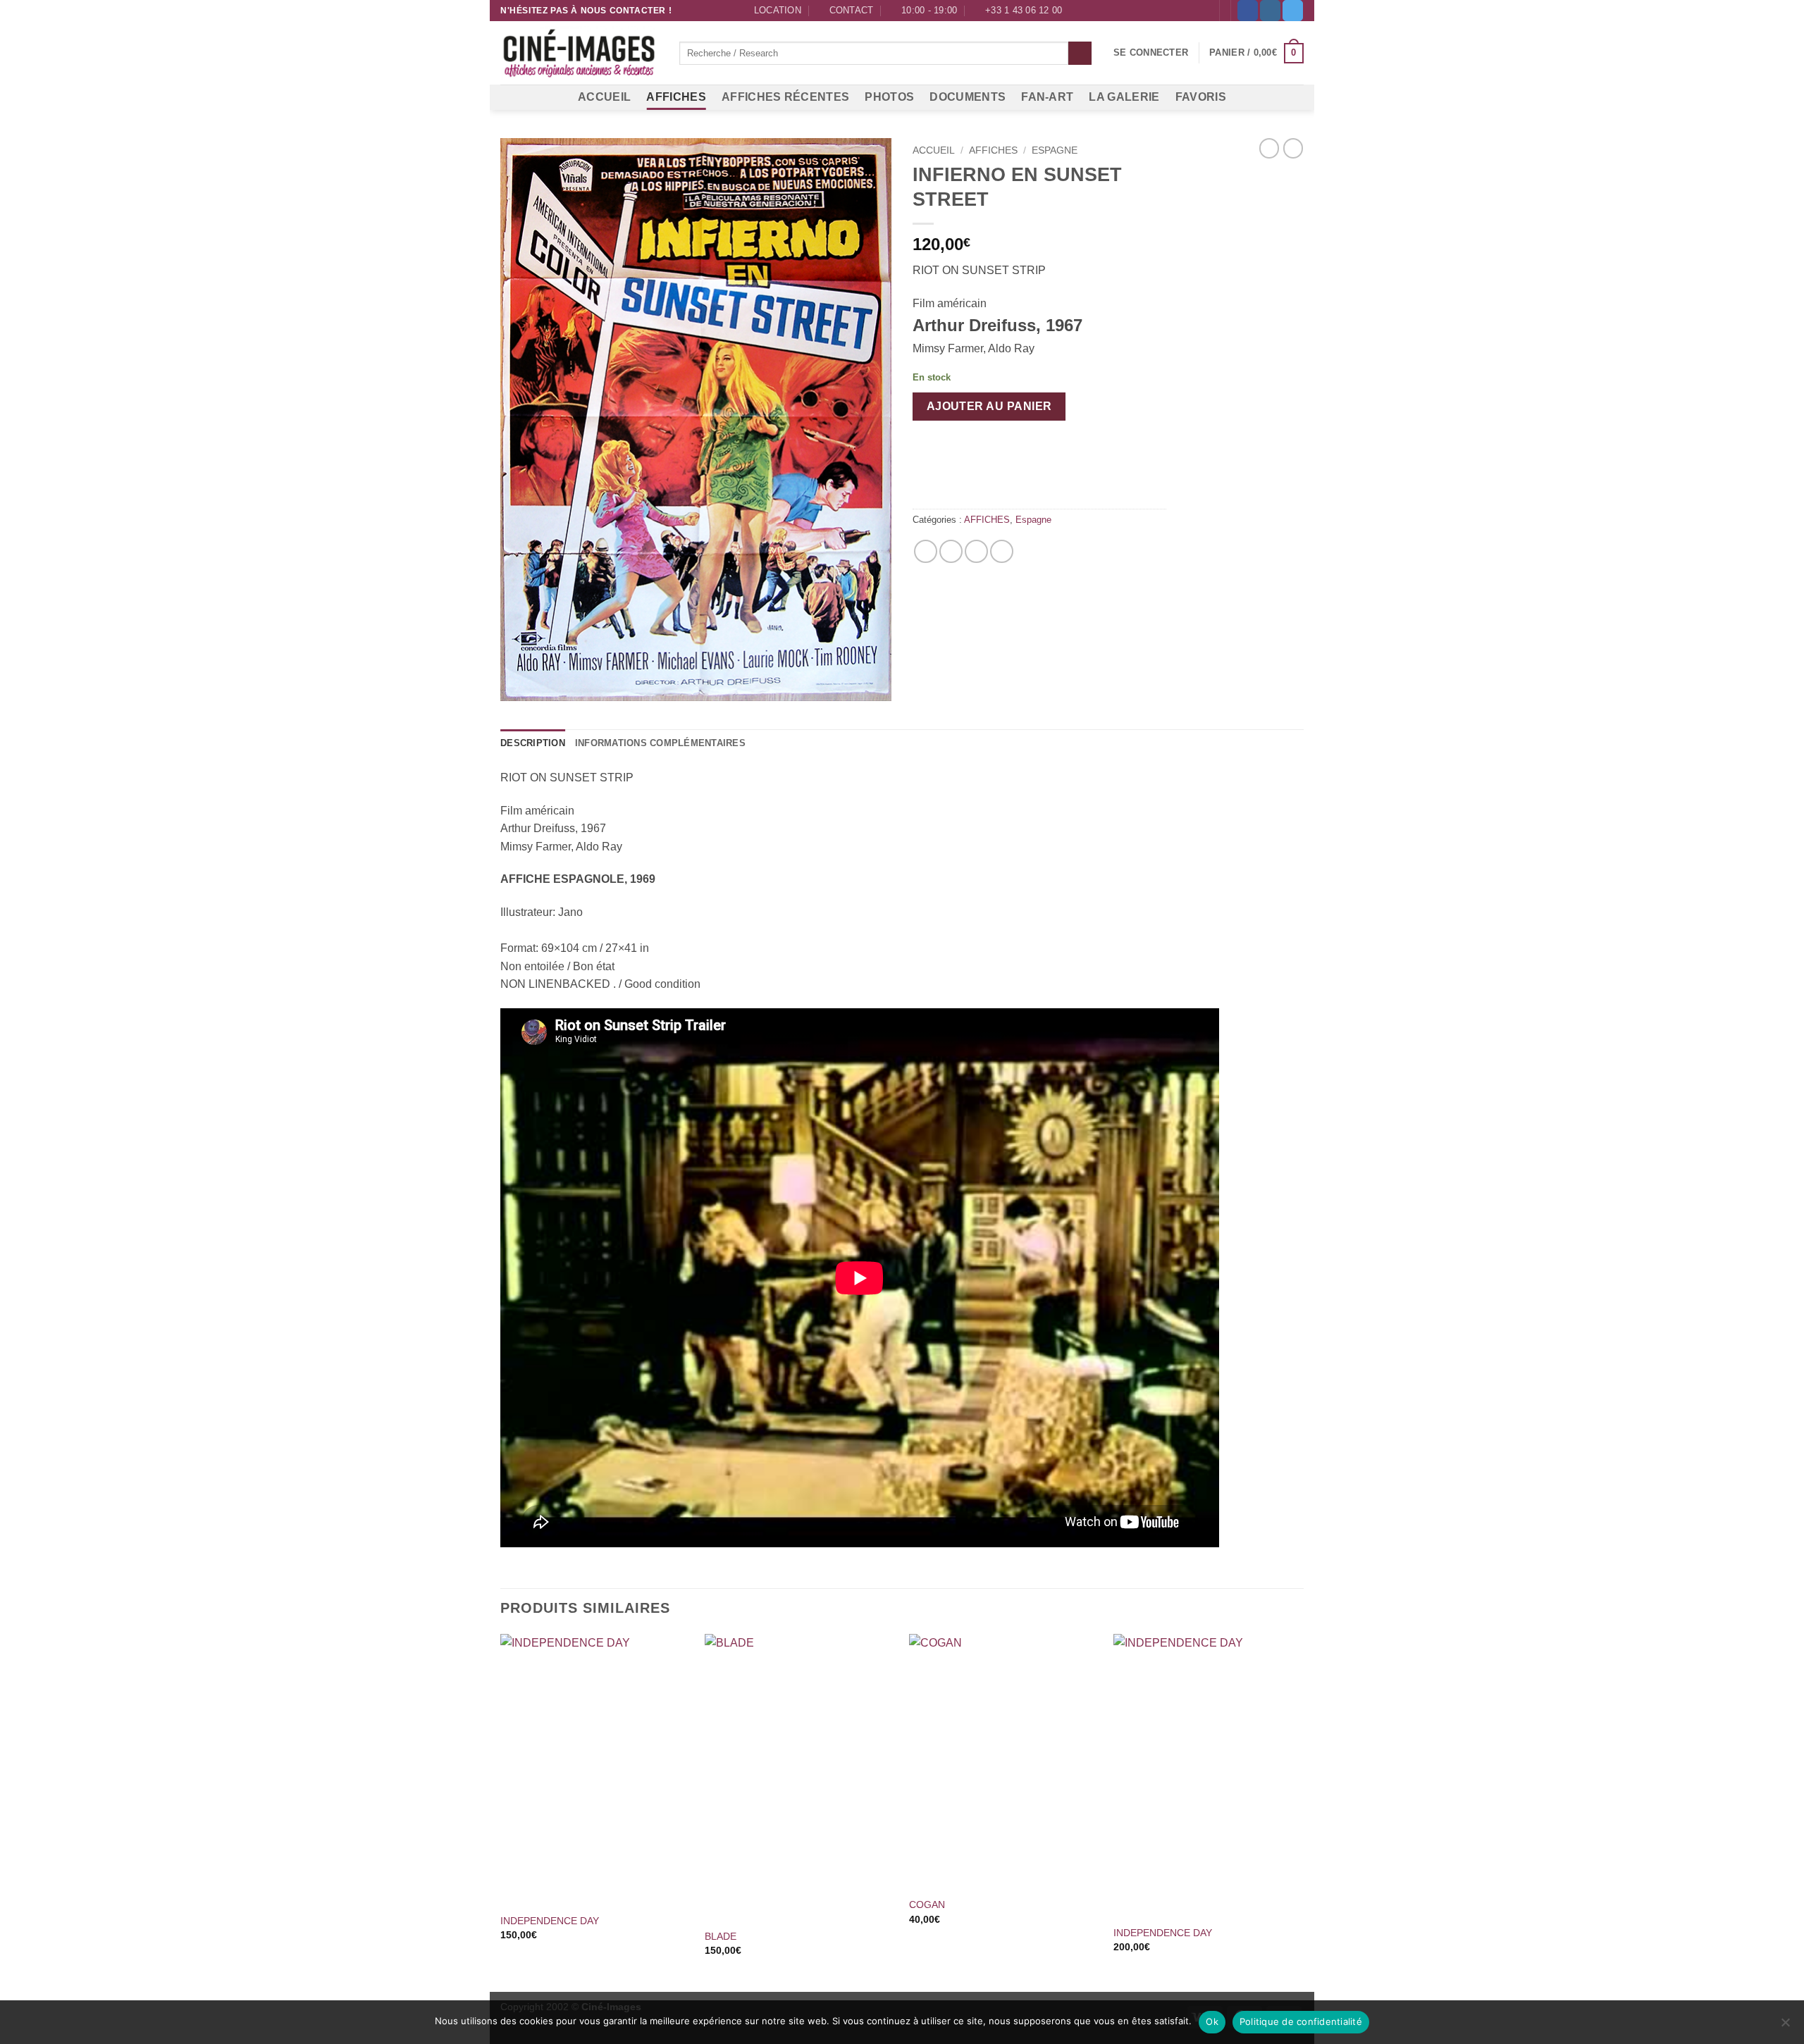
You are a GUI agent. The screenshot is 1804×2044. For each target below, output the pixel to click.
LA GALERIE (1124, 97)
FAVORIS (1201, 97)
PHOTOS (889, 97)
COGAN (927, 1904)
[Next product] (1269, 148)
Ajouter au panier (989, 406)
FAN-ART (1047, 97)
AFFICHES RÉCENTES (785, 97)
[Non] (1785, 2026)
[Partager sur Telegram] (1002, 551)
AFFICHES (676, 97)
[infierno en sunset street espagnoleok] (696, 420)
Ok (1212, 2021)
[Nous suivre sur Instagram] (1270, 11)
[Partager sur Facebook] (926, 551)
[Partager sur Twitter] (951, 551)
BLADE (721, 1936)
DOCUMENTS (968, 97)
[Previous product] (1293, 148)
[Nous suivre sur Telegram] (1293, 11)
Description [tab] (533, 743)
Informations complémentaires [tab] (660, 743)
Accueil (934, 150)
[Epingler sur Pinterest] (976, 551)
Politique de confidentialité (1301, 2021)
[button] (1151, 53)
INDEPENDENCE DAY (550, 1921)
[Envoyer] (1080, 54)
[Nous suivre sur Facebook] (1248, 11)
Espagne (1055, 150)
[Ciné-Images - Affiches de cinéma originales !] (579, 54)
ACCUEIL (604, 97)
